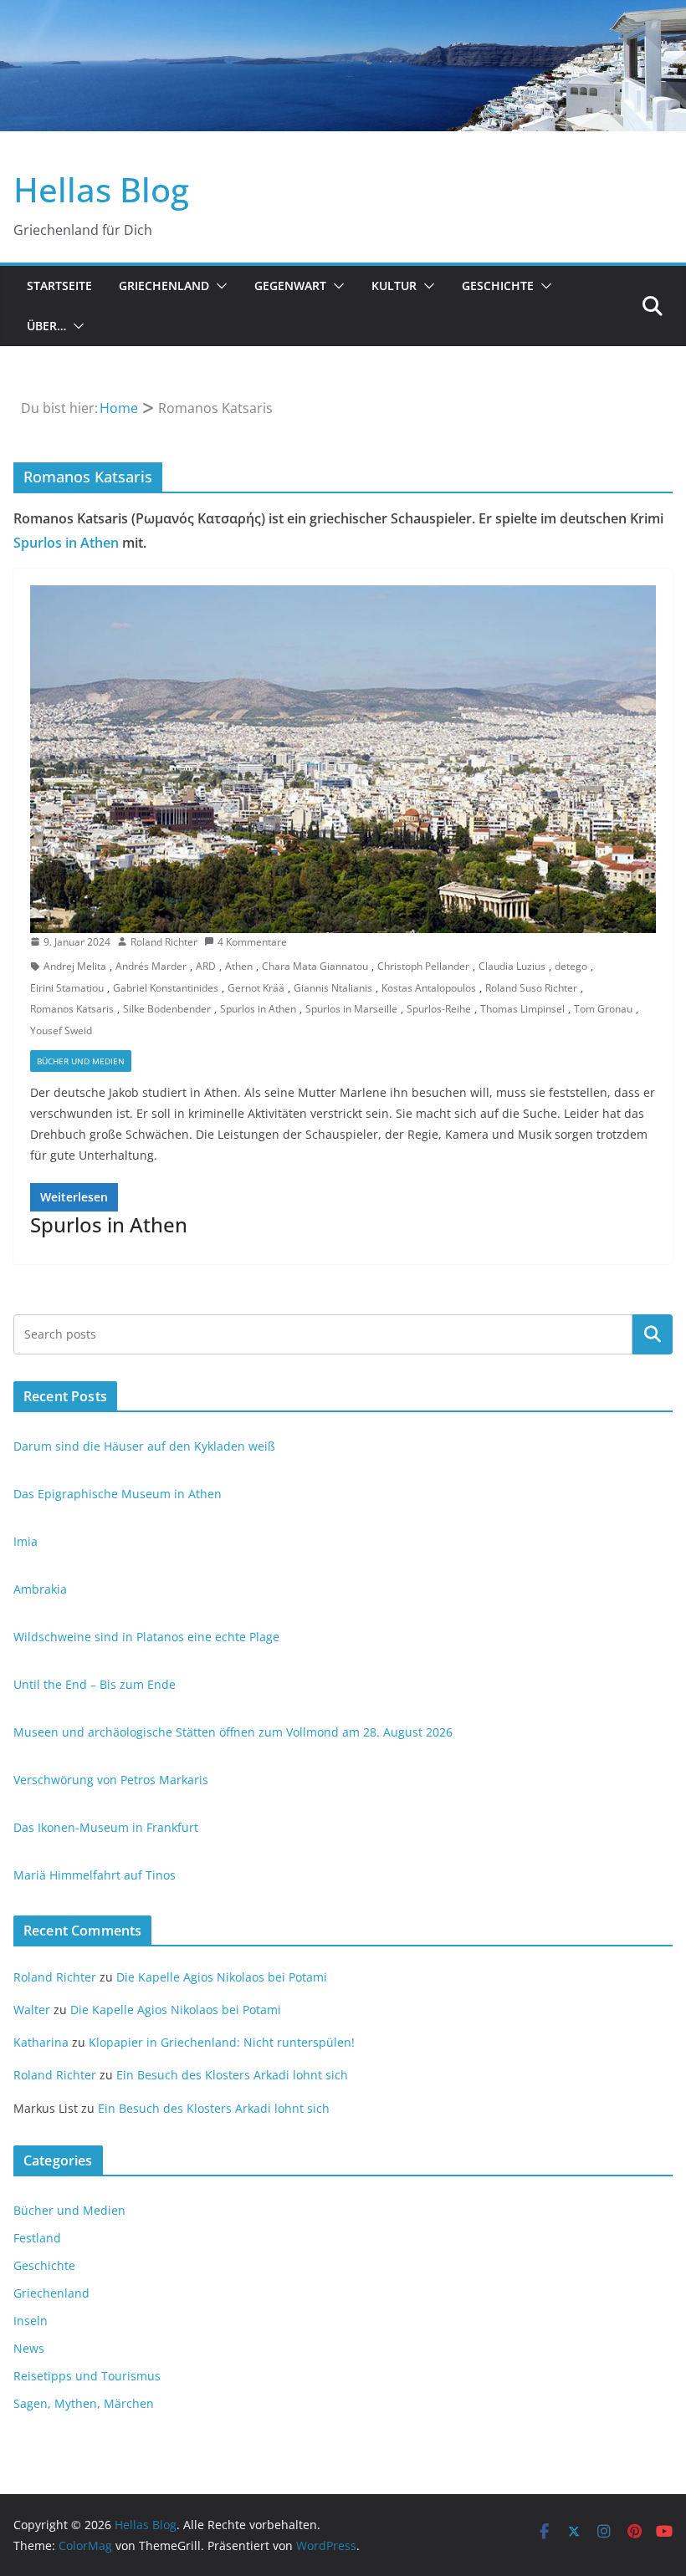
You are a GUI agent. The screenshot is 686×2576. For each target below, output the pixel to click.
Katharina (41, 2042)
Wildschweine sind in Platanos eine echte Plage (146, 1637)
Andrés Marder (151, 966)
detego (571, 966)
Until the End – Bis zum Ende (95, 1684)
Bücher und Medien (81, 1061)
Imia (26, 1541)
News (29, 2348)
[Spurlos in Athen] (343, 759)
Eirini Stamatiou (67, 988)
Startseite (59, 286)
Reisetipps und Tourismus (87, 2376)
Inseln (31, 2321)
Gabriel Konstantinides (166, 988)
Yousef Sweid (61, 1030)
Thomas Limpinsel (522, 1009)
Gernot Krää (256, 988)
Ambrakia (40, 1589)
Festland (37, 2238)
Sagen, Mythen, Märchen (84, 2403)
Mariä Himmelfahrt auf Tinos (95, 1875)
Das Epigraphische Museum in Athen (118, 1494)
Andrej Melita (75, 966)
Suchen (653, 1334)
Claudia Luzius (512, 966)
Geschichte (498, 286)
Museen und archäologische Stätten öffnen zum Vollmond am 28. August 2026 (233, 1732)
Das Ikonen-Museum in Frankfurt (106, 1827)
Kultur (394, 286)
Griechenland (164, 286)
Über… (46, 326)
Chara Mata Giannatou (315, 966)
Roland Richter (164, 942)
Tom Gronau (603, 1009)
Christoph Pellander (423, 966)
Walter (32, 2010)
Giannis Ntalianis (333, 988)
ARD (206, 966)
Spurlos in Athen (66, 543)
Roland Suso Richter (531, 988)
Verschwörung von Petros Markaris (111, 1780)
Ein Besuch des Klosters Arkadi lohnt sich (232, 2075)
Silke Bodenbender (167, 1009)
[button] (218, 286)
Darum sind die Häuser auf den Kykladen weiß (144, 1446)
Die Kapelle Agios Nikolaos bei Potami (222, 1977)
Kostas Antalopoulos (429, 988)
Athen (239, 966)
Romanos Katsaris (72, 1009)
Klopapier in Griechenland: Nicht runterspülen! (222, 2042)
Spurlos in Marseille (351, 1009)
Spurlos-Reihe (439, 1009)
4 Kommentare (252, 942)
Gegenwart (290, 286)
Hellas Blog (101, 189)
